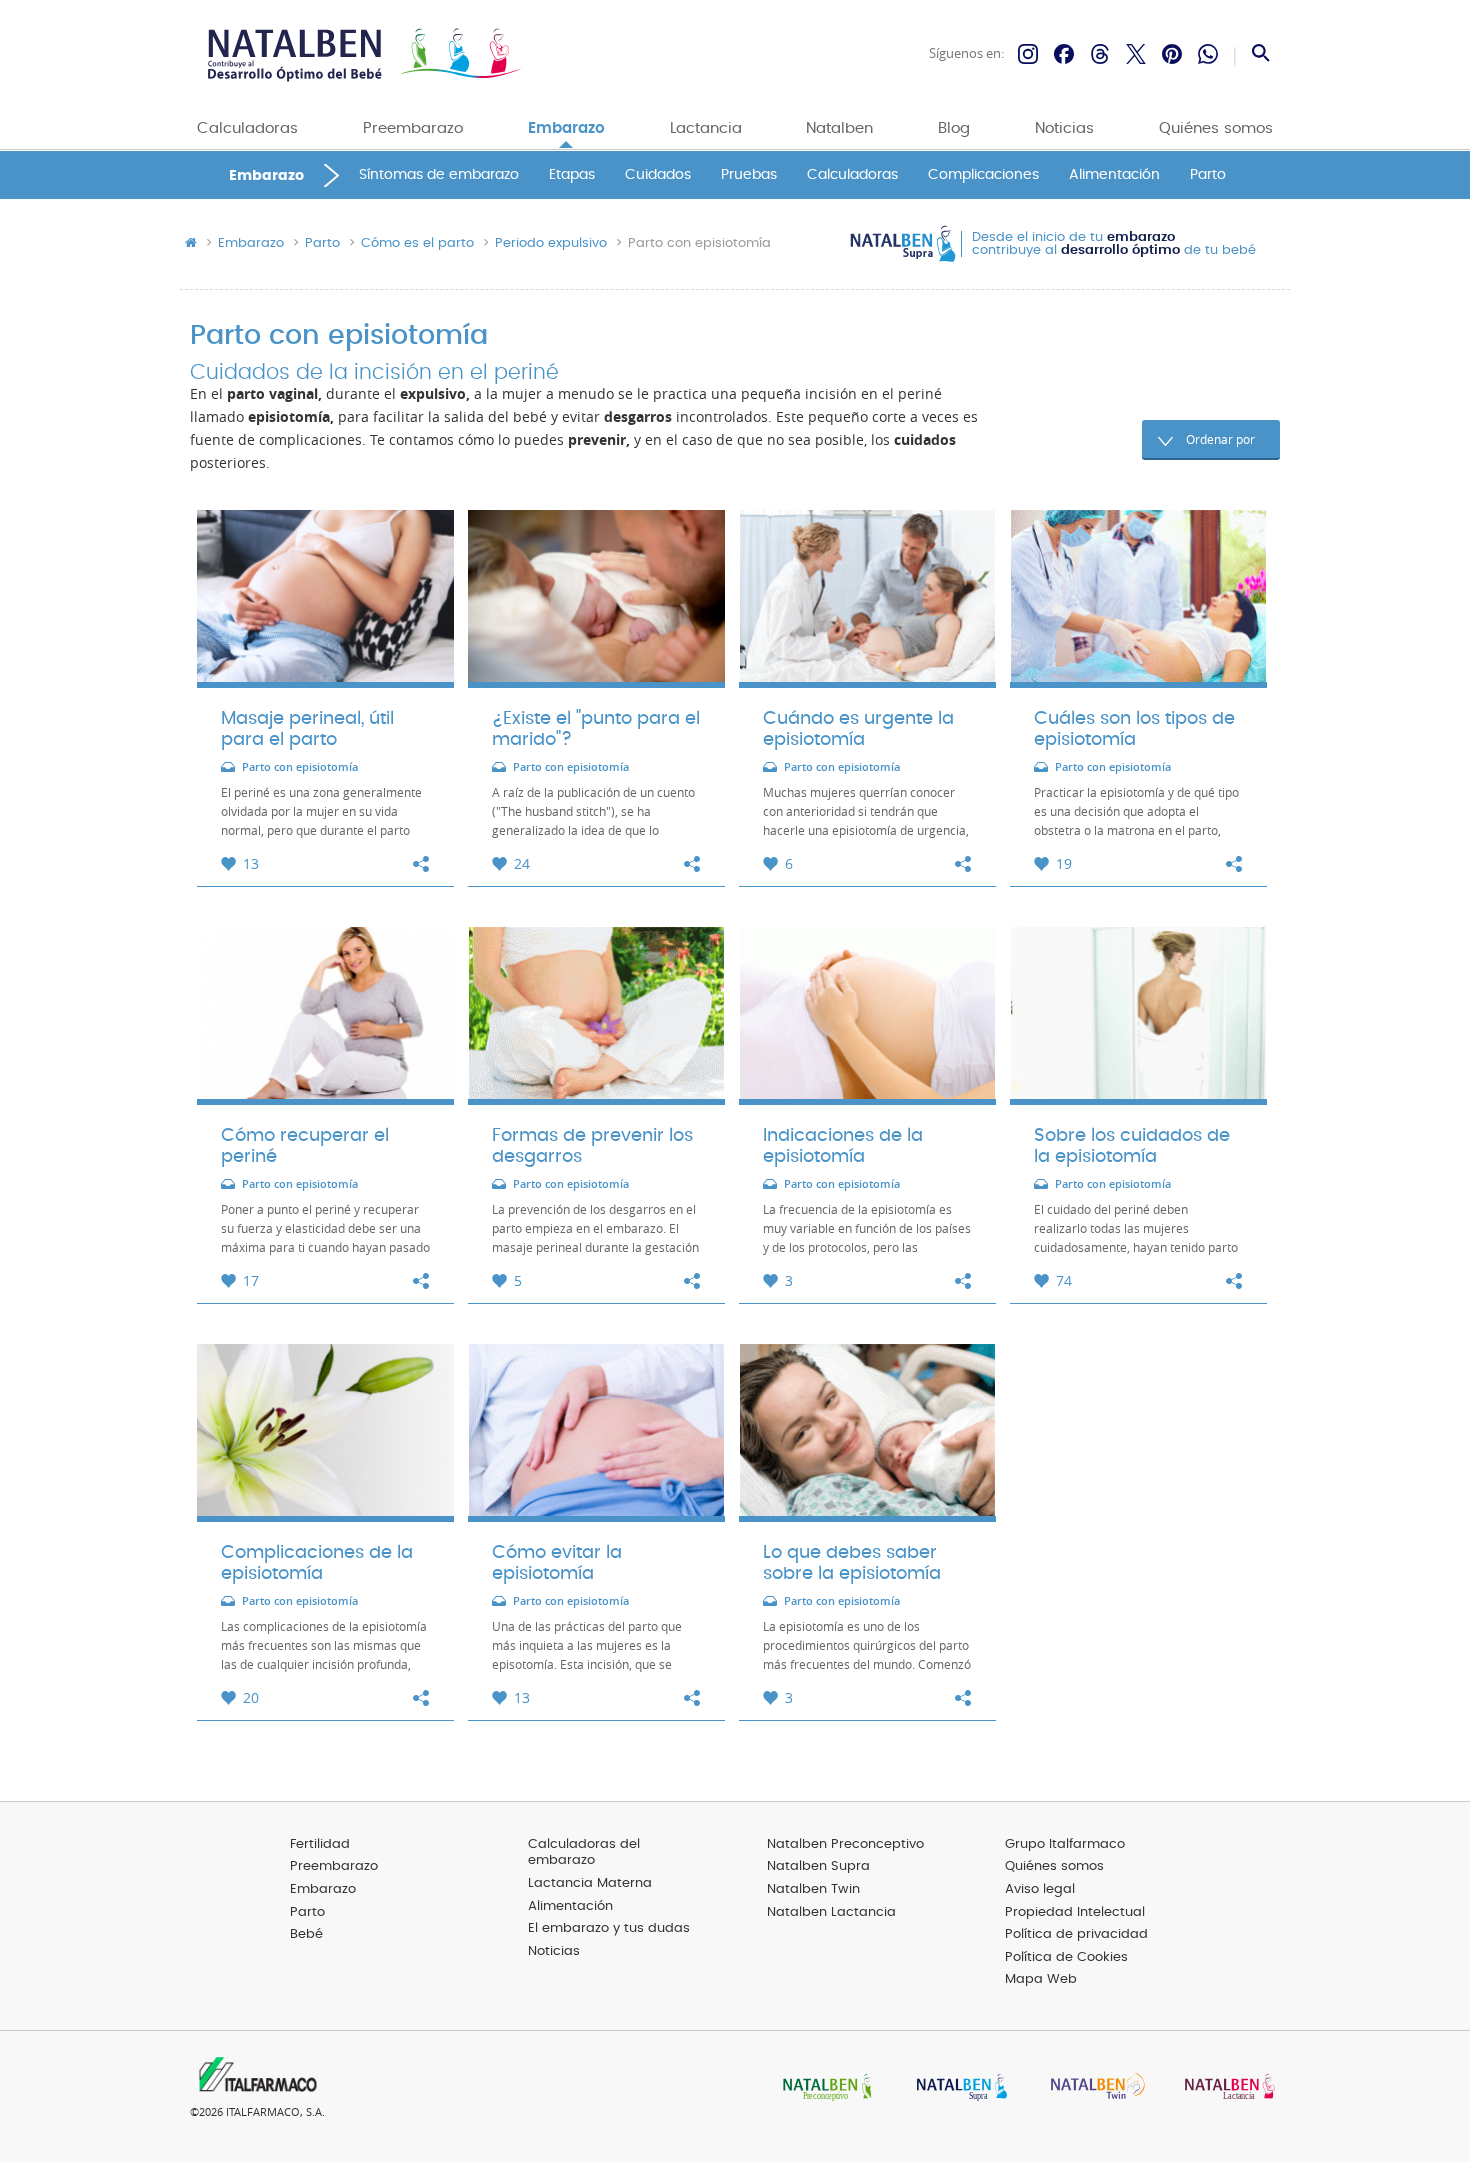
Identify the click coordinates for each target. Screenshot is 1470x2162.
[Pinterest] (1172, 54)
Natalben (839, 128)
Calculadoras (247, 128)
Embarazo (566, 128)
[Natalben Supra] (957, 2088)
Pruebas (749, 175)
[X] (1136, 54)
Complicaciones (983, 175)
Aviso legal (1040, 1889)
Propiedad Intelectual (1075, 1912)
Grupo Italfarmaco (1065, 1844)
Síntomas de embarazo (439, 175)
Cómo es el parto (417, 244)
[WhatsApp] (1208, 54)
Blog (954, 128)
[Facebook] (1064, 54)
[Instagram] (1028, 54)
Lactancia (706, 128)
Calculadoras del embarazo (584, 1853)
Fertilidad (320, 1844)
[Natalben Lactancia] (1225, 2088)
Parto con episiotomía (300, 767)
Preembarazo (413, 128)
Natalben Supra (818, 1866)
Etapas (572, 175)
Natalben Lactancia (831, 1912)
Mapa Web (1041, 1979)
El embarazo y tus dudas (609, 1928)
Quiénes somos (1216, 128)
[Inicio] (362, 54)
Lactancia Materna (590, 1883)
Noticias (1064, 128)
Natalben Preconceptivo (845, 1844)
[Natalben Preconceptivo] (823, 2088)
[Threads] (1100, 54)
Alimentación (1114, 175)
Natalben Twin (813, 1889)
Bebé (306, 1934)
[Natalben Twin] (1091, 2088)
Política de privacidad (1076, 1934)
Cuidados (658, 175)
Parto (1208, 175)
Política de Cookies (1066, 1957)
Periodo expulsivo (551, 244)
